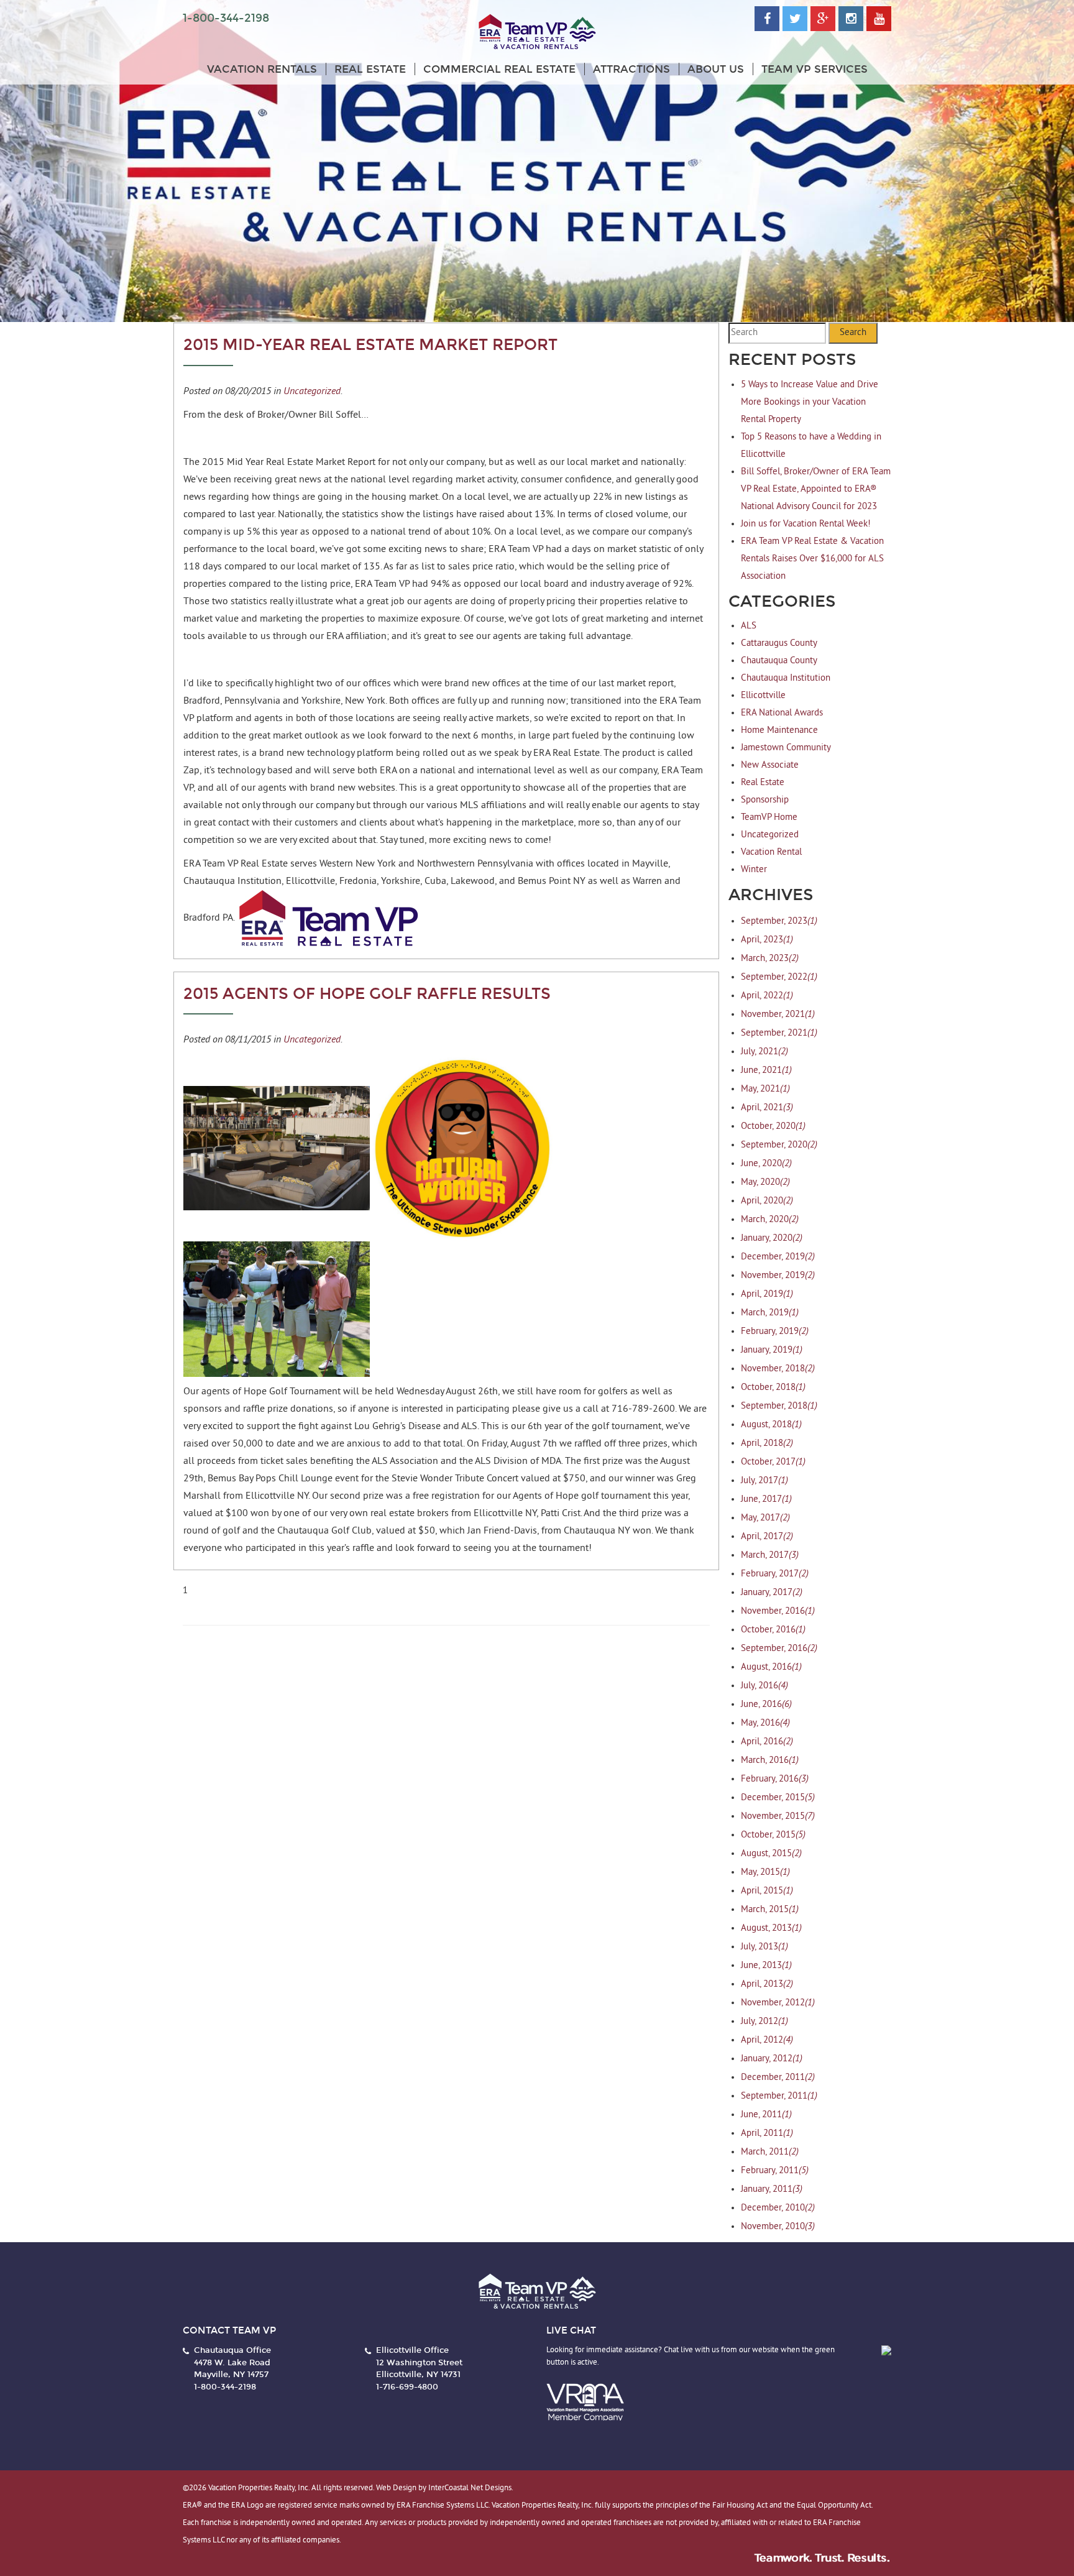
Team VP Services (815, 69)
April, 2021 (767, 1108)
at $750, (570, 1479)
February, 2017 (775, 1574)
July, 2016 (764, 1686)
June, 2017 (766, 1500)
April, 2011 (767, 2134)
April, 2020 (767, 1201)
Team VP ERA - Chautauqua (537, 32)
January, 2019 (772, 1350)
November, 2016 (778, 1612)
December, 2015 (778, 1798)
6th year (545, 1427)
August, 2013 (771, 1929)
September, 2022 (779, 977)
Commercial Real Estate (499, 69)
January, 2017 (772, 1593)
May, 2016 (765, 1723)
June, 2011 (766, 2115)
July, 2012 (764, 2022)
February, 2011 (775, 2171)
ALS (749, 626)
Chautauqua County (779, 661)
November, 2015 (778, 1817)
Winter (754, 870)
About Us (716, 69)
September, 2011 (779, 2096)
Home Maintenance (779, 731)
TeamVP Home (769, 818)
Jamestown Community (786, 748)
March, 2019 (770, 1313)
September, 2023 (779, 922)
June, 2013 (766, 1966)
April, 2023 (767, 940)
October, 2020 (773, 1127)
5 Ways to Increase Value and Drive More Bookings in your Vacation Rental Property (810, 402)
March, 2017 (770, 1556)
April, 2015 (767, 1891)
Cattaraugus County (779, 644)
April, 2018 (767, 1444)
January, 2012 (772, 2059)
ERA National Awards (782, 713)
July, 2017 (764, 1481)
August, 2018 (771, 1425)
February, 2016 (775, 1779)
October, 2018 (773, 1388)
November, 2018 (778, 1369)
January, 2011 (772, 2190)
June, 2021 (766, 1071)
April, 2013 (767, 1985)
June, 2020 (766, 1164)
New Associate (770, 766)
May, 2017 (765, 1518)
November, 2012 (778, 2003)
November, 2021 (778, 1015)
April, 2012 (767, 2040)
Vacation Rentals (262, 69)
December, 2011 (778, 2078)
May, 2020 (765, 1183)
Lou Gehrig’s (380, 1427)
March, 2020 (770, 1220)
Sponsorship (765, 800)
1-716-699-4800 (407, 2387)
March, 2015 (770, 1910)
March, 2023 (770, 959)
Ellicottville (763, 696)
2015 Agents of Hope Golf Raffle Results (367, 994)
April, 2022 (767, 996)
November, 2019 (778, 1276)
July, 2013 (764, 1947)
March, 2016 (770, 1761)
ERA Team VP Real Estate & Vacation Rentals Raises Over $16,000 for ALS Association (812, 559)
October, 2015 (773, 1835)
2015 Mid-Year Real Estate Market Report (370, 345)
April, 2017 (767, 1537)
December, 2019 (778, 1257)
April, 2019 (767, 1295)
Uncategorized (312, 390)
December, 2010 (778, 2208)
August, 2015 (771, 1854)
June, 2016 (766, 1705)
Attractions (631, 69)
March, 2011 (770, 2152)
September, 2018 (779, 1406)
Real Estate (370, 69)
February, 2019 (775, 1332)
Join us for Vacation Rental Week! (806, 524)
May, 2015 (765, 1873)
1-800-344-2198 (226, 18)
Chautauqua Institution (786, 678)
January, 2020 (772, 1239)
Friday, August (511, 1444)
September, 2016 (779, 1649)
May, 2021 (765, 1089)
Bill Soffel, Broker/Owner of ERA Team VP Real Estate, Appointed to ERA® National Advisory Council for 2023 (816, 490)
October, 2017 (773, 1462)
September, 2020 (779, 1145)
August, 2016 (771, 1667)
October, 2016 (773, 1630)
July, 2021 (764, 1052)
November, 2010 (778, 2227)
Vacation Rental (771, 853)
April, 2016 (767, 1742)
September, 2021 (779, 1033)
